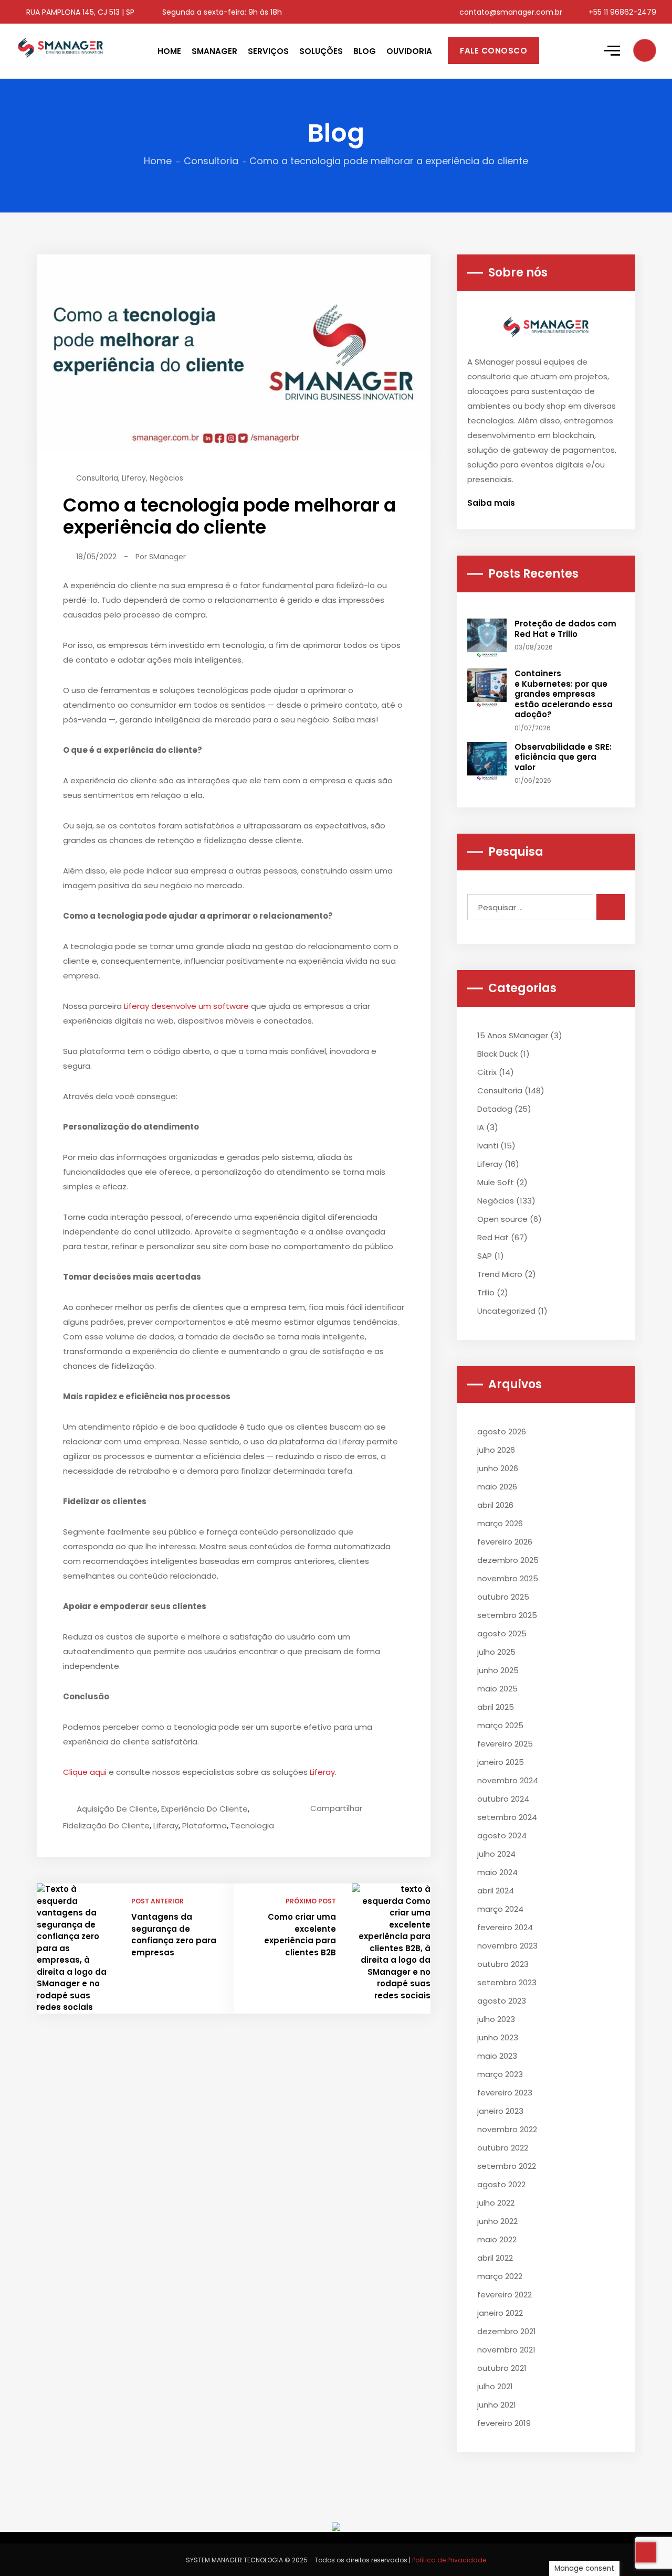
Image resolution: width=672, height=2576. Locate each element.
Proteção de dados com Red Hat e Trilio (565, 629)
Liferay (134, 478)
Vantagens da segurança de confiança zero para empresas (174, 1935)
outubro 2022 (503, 2148)
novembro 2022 (507, 2129)
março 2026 (500, 1523)
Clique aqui (85, 1772)
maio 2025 (497, 1689)
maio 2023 (497, 2056)
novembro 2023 (507, 1946)
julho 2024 (496, 1854)
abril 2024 (496, 1891)
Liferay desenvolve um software (186, 1006)
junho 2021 (497, 2405)
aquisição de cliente (117, 1809)
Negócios (166, 478)
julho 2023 (496, 2019)
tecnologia (252, 1825)
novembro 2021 (506, 2350)
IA (481, 1127)
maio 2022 (497, 2239)
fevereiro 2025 (505, 1744)
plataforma (204, 1825)
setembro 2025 (507, 1615)
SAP (485, 1256)
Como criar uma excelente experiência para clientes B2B (300, 1935)
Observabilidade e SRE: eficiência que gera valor (563, 757)
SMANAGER (214, 51)
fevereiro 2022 (505, 2295)
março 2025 (500, 1725)
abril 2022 (495, 2258)
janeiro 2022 (500, 2313)
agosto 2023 (502, 2001)
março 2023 (500, 2074)
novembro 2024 (508, 1780)
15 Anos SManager (513, 1035)
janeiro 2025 (501, 1762)
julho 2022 (496, 2203)
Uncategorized (506, 1311)
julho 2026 (496, 1450)
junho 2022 (497, 2221)
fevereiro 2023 (505, 2093)
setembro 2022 (507, 2166)
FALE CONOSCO (493, 51)
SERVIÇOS (268, 51)
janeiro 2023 (500, 2111)
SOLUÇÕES (321, 51)
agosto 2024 (502, 1835)
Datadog (495, 1109)
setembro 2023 (507, 1982)
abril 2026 (495, 1505)
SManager (167, 557)
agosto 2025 (502, 1633)
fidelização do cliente (106, 1825)
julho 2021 (495, 2386)
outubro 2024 (503, 1799)
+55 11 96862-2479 (621, 12)
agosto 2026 (502, 1431)
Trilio (486, 1292)
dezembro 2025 (508, 1560)
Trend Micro (500, 1274)
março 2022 (500, 2276)
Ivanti (488, 1146)
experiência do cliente (204, 1809)
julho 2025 (496, 1652)
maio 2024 (497, 1872)
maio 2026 (497, 1487)
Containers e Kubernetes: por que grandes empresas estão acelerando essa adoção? (564, 694)
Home (158, 161)
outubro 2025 (503, 1597)
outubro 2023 (503, 1964)
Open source (502, 1219)
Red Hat (493, 1237)
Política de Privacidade (449, 2560)
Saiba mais (492, 503)
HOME (169, 51)
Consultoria (211, 161)
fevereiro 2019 (504, 2423)
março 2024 (500, 1909)
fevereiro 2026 (505, 1542)
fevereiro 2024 (505, 1927)
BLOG (365, 51)
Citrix (487, 1072)
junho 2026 (498, 1468)
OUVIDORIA (409, 51)
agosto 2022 (501, 2184)
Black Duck (497, 1054)
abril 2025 (496, 1707)
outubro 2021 (502, 2368)
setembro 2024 (507, 1817)
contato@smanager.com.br (510, 12)
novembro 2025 (508, 1578)
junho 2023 (498, 2037)
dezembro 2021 (507, 2331)
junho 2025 (498, 1670)
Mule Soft (496, 1182)
